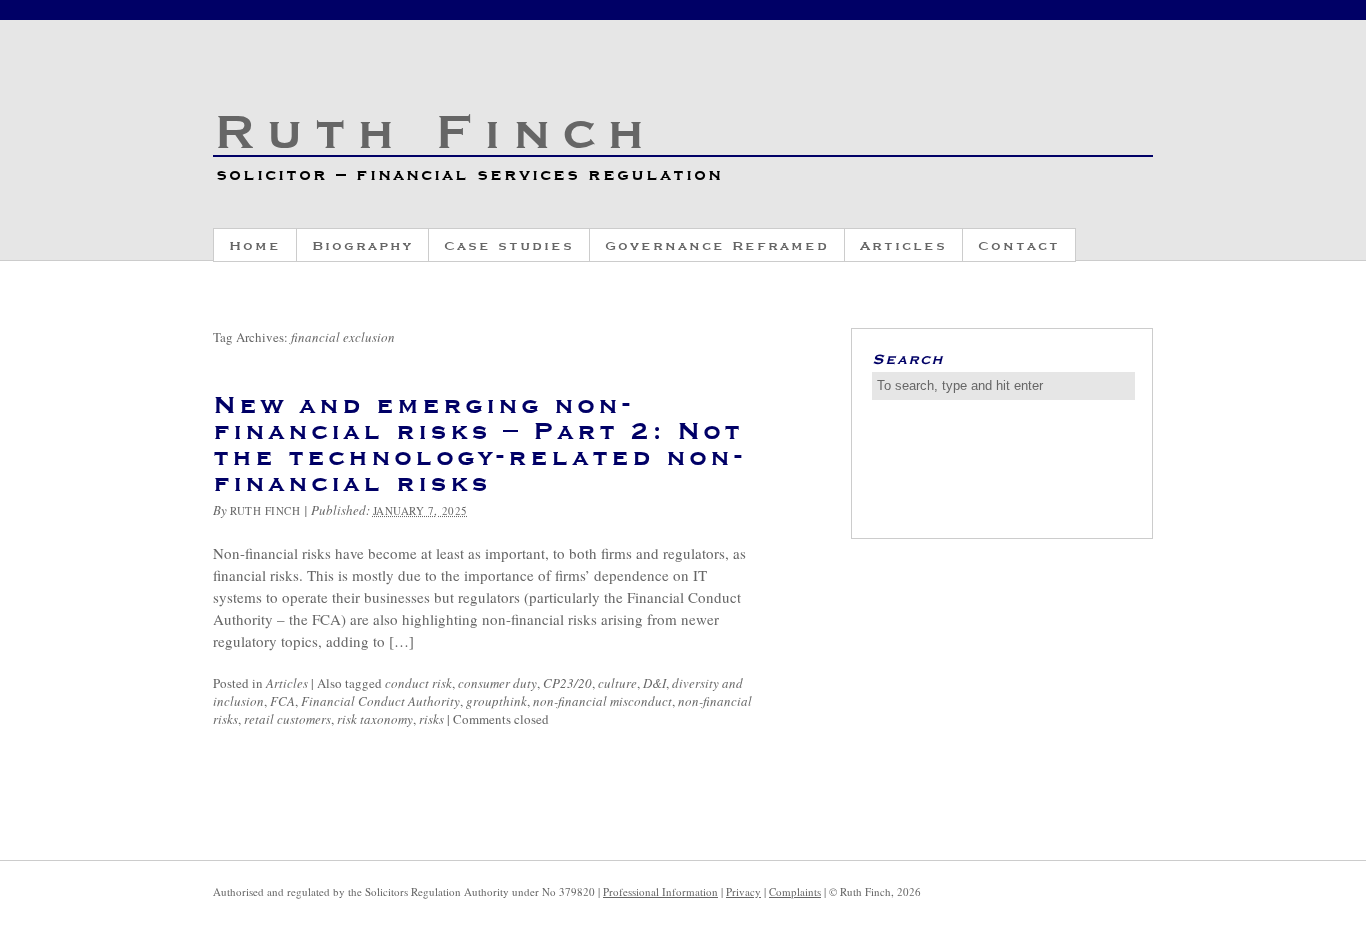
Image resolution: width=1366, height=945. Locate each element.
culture (617, 683)
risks (431, 719)
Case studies (509, 245)
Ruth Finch (434, 128)
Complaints (795, 891)
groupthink (496, 701)
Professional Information (660, 891)
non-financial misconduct (602, 701)
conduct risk (418, 683)
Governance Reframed (717, 245)
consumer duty (497, 683)
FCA (282, 701)
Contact (1019, 245)
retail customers (287, 719)
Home (255, 245)
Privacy (743, 891)
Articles (903, 245)
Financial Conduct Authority (380, 701)
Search (908, 358)
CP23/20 (567, 683)
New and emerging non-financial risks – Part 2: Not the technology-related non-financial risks (479, 442)
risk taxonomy (375, 719)
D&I (654, 683)
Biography (362, 245)
